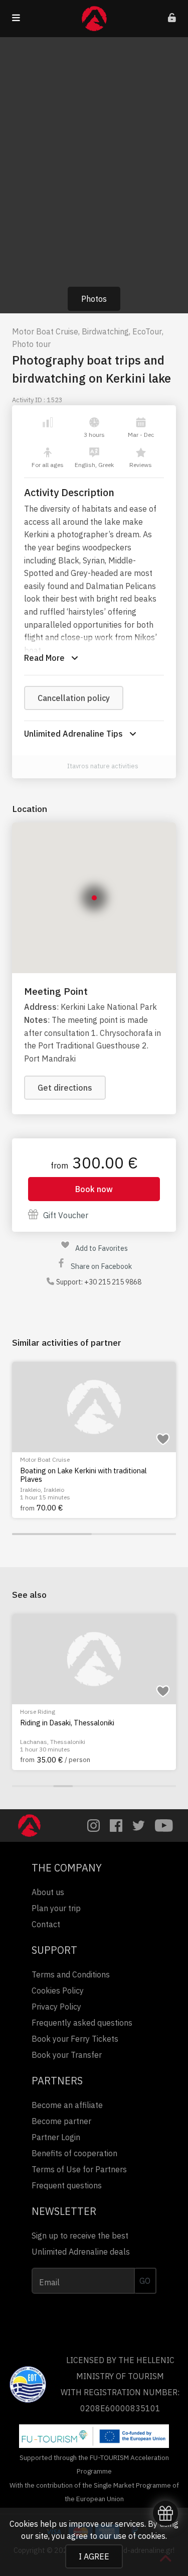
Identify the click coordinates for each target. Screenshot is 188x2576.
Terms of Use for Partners (79, 2169)
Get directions (65, 1088)
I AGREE (94, 2556)
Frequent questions (67, 2185)
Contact (46, 1924)
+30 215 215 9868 (113, 1282)
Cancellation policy (74, 698)
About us (48, 1892)
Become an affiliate (67, 2105)
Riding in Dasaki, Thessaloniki (67, 1723)
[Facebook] (116, 1826)
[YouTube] (164, 1826)
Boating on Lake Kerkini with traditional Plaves (83, 1475)
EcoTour (147, 331)
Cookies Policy (58, 1990)
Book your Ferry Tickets (75, 2039)
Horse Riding (38, 1712)
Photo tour (31, 344)
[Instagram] (93, 1826)
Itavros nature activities (103, 766)
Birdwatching (105, 331)
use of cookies (139, 2536)
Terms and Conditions (71, 1974)
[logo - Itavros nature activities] (56, 767)
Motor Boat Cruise (45, 331)
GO (145, 2281)
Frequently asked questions (82, 2023)
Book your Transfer (67, 2055)
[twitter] (139, 1826)
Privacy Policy (56, 2007)
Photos (94, 299)
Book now (94, 1189)
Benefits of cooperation (74, 2153)
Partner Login (56, 2137)
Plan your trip (56, 1908)
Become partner (61, 2121)
